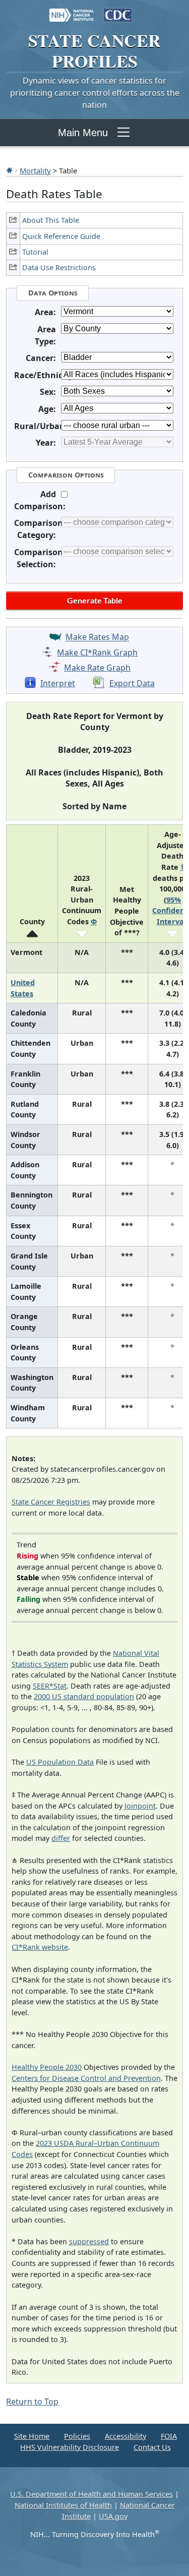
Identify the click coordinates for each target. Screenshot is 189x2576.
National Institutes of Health (63, 2505)
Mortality (35, 170)
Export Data (132, 683)
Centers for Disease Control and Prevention (86, 2078)
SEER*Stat (50, 1686)
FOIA (169, 2436)
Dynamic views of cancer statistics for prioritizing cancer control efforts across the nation (95, 93)
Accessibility (125, 2436)
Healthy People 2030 (47, 2067)
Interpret (58, 683)
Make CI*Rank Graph (97, 652)
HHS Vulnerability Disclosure (70, 2447)
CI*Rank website (40, 1947)
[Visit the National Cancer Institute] (72, 10)
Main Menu (83, 133)
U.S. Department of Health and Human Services (91, 2494)
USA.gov (113, 2516)
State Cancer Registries (51, 1502)
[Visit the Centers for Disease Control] (118, 10)
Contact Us (152, 2447)
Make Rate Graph (97, 668)
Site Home (32, 2436)
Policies (77, 2436)
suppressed (89, 2241)
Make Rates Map (97, 637)
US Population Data (60, 1762)
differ (61, 1838)
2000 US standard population (84, 1696)
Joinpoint (140, 1806)
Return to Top (32, 2402)
